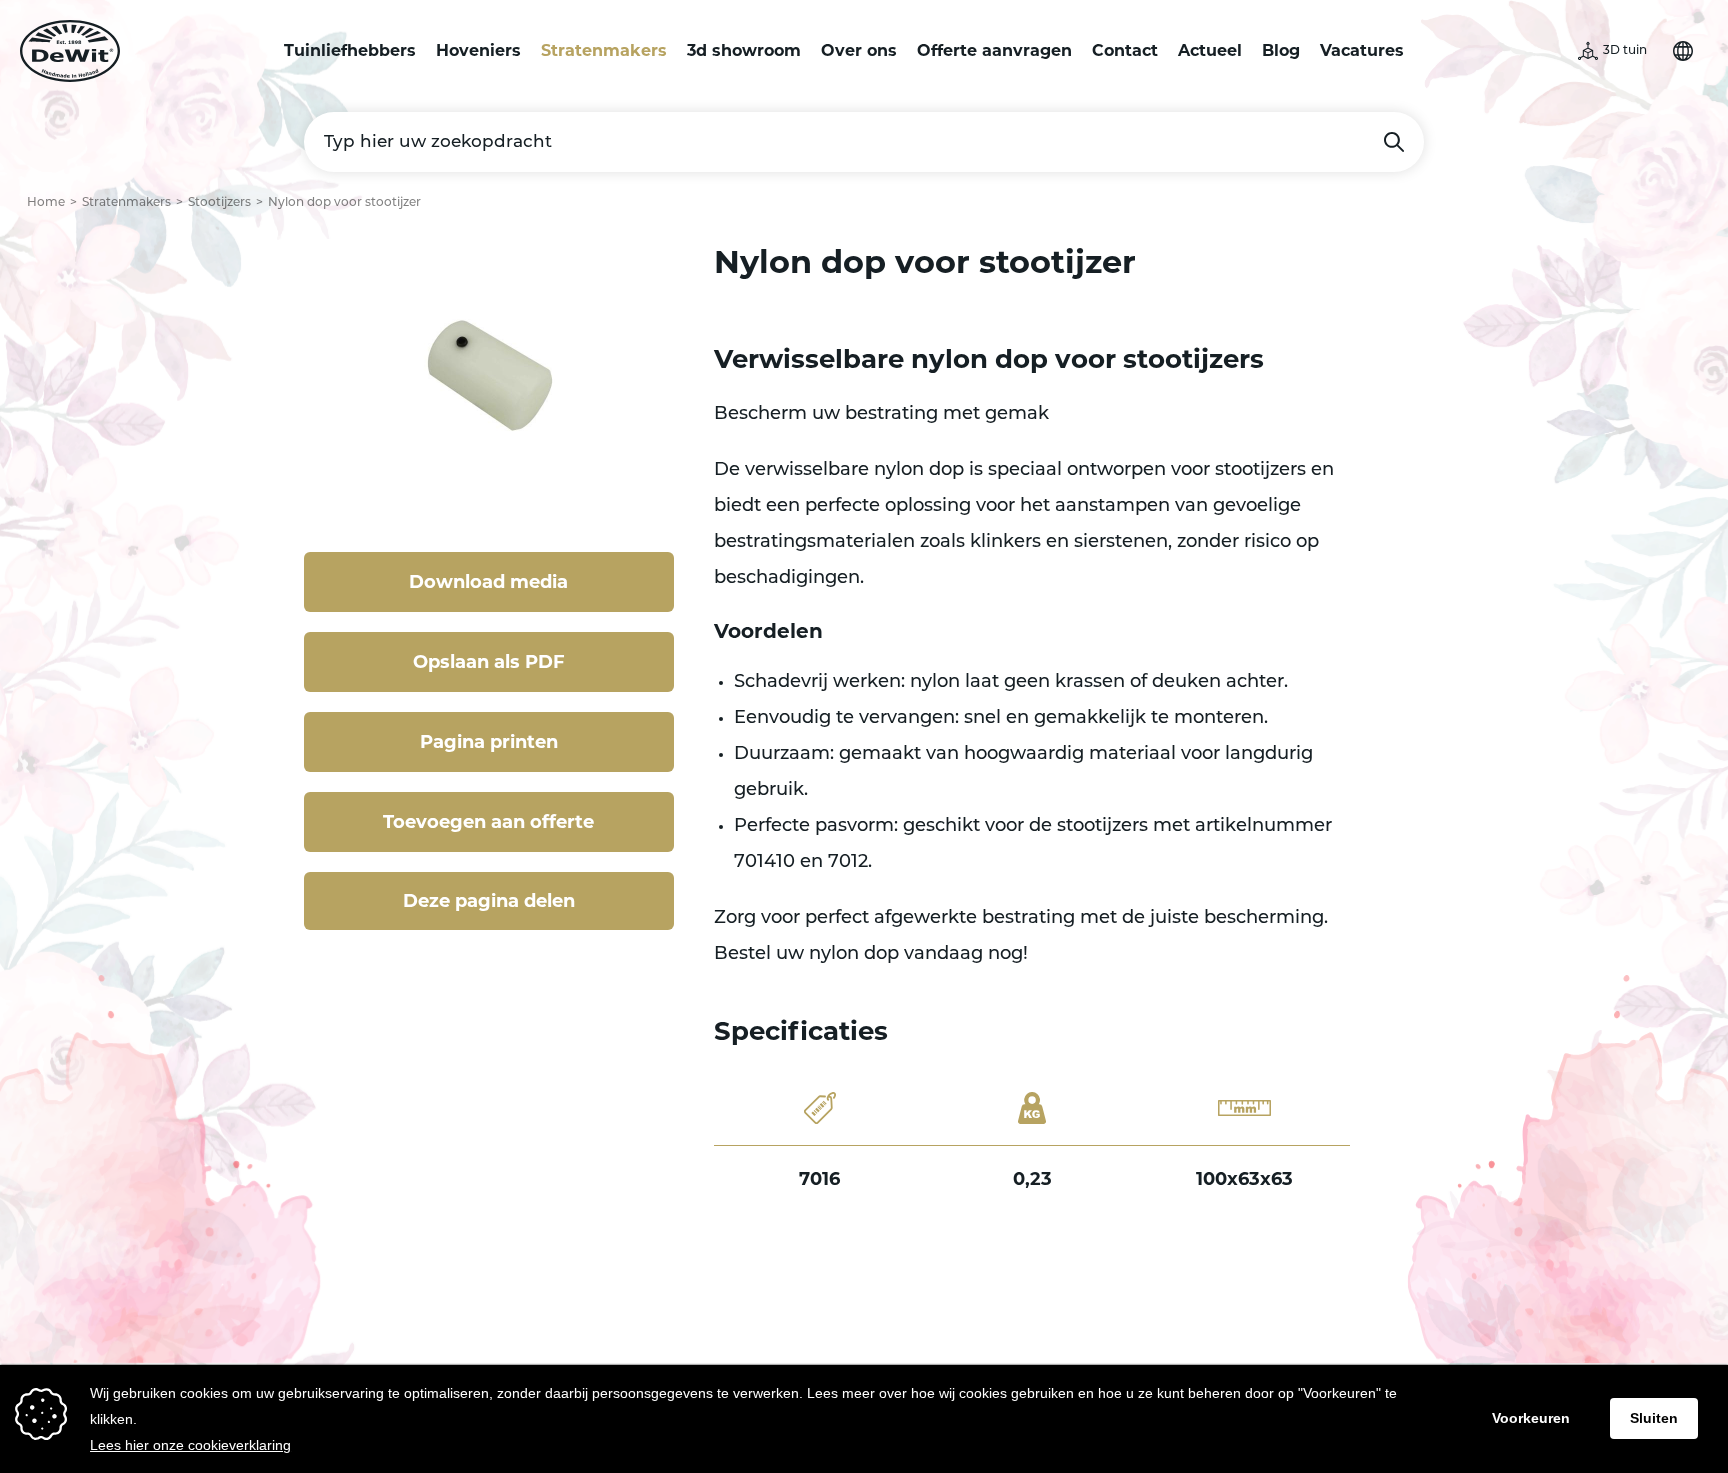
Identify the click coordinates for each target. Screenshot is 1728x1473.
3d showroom (744, 50)
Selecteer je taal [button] (1683, 51)
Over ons (859, 50)
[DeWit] (70, 51)
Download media (488, 582)
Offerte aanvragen (994, 50)
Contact (1125, 50)
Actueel (1210, 50)
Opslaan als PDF (489, 662)
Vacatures (1362, 50)
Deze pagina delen (489, 901)
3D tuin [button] (1625, 51)
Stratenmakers (604, 50)
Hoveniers (478, 50)
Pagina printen (489, 742)
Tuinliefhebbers (350, 50)
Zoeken (1394, 142)
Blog (1281, 50)
